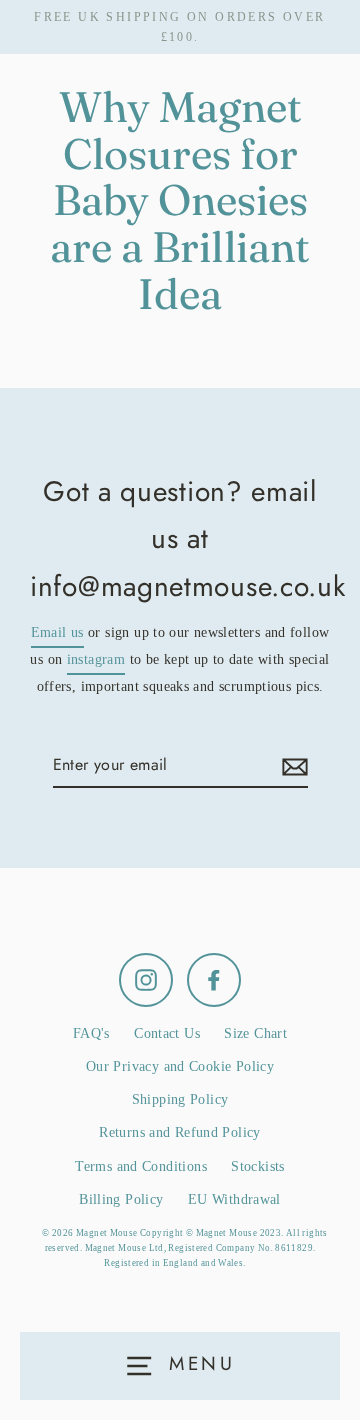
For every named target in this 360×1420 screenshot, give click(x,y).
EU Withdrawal (234, 1199)
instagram (96, 659)
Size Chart (255, 1033)
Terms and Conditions (141, 1166)
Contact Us (167, 1033)
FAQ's (91, 1033)
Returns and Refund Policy (180, 1132)
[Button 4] (292, 765)
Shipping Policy (180, 1099)
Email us (57, 632)
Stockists (257, 1166)
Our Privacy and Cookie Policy (180, 1066)
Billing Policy (121, 1199)
